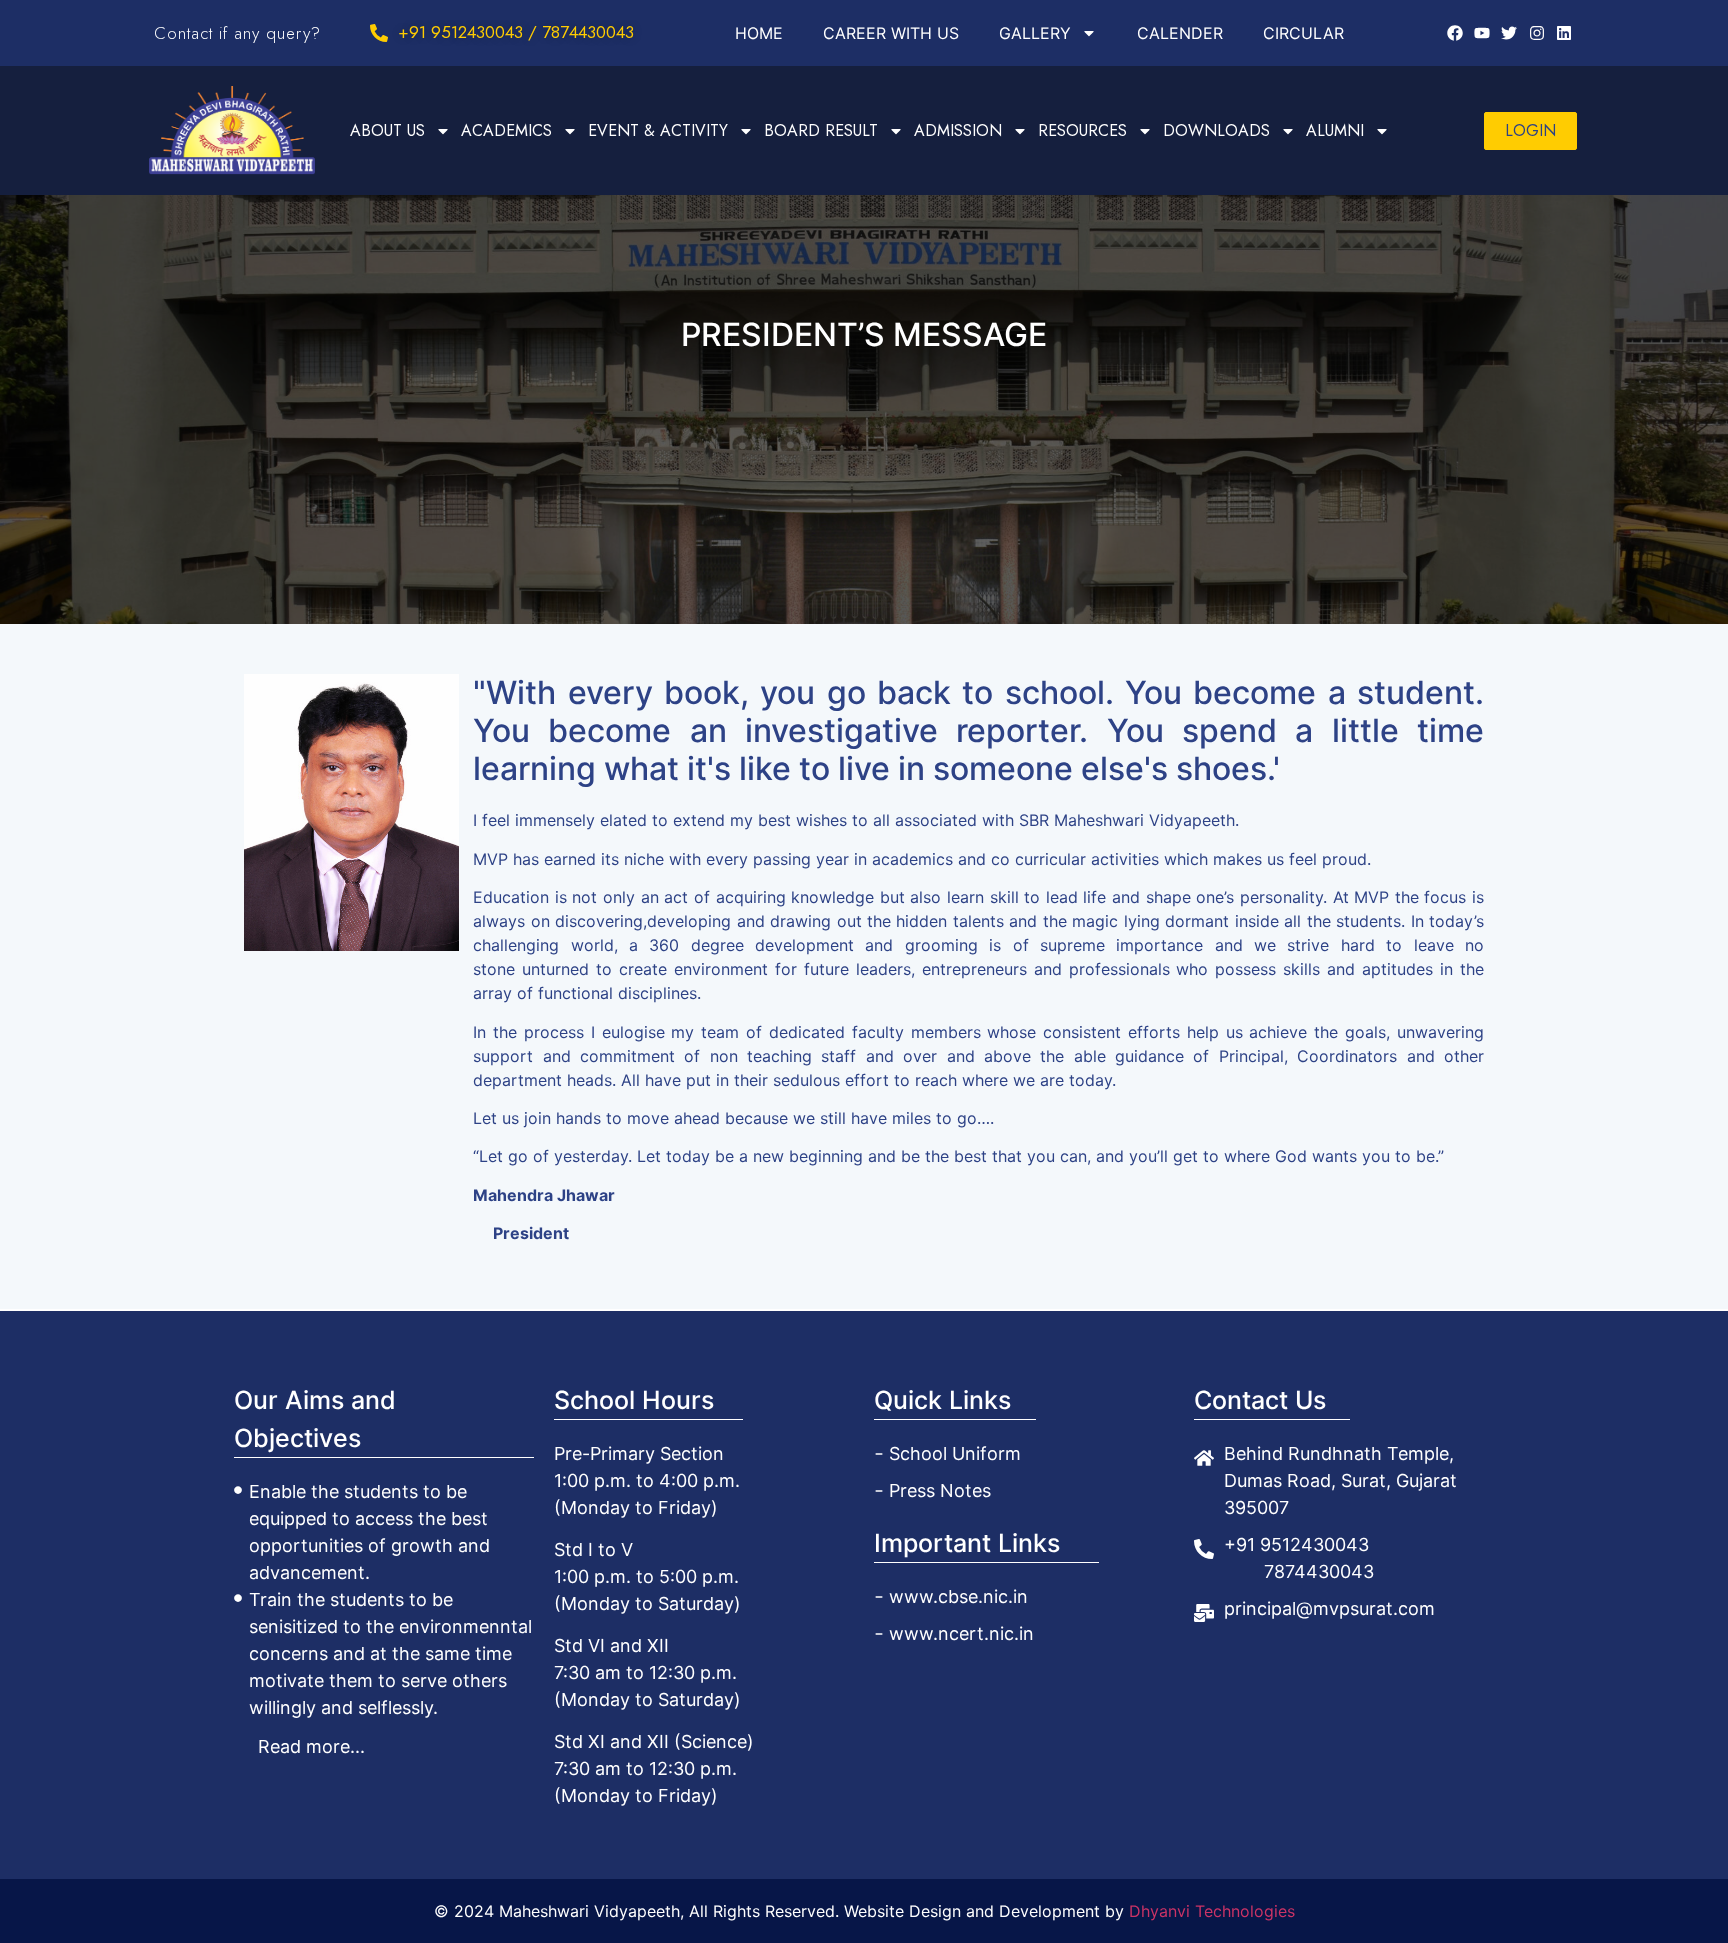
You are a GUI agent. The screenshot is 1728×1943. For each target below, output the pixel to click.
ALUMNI (1335, 130)
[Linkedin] (1564, 33)
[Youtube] (1482, 33)
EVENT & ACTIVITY (658, 130)
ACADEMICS (506, 130)
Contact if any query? (237, 33)
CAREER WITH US (891, 33)
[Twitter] (1509, 33)
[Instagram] (1537, 33)
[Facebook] (1454, 33)
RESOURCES (1082, 130)
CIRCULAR (1303, 33)
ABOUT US (387, 130)
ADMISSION (958, 130)
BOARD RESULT (821, 130)
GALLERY (1035, 33)
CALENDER (1180, 33)
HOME (759, 33)
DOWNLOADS (1216, 130)
